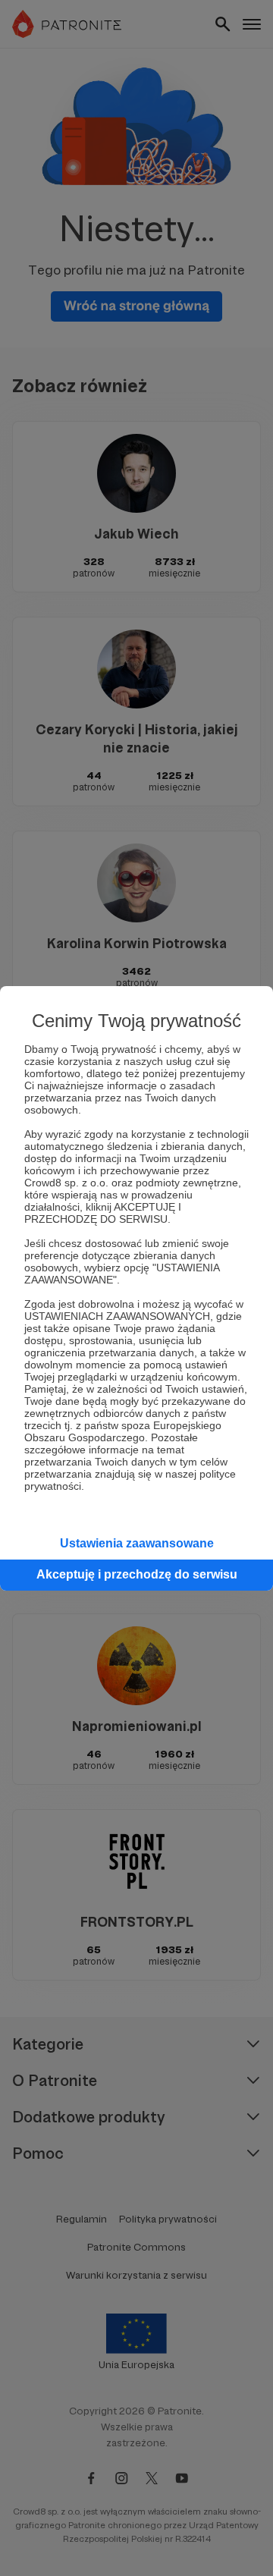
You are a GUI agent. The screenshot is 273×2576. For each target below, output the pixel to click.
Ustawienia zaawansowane (137, 1543)
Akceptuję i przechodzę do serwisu (137, 1574)
